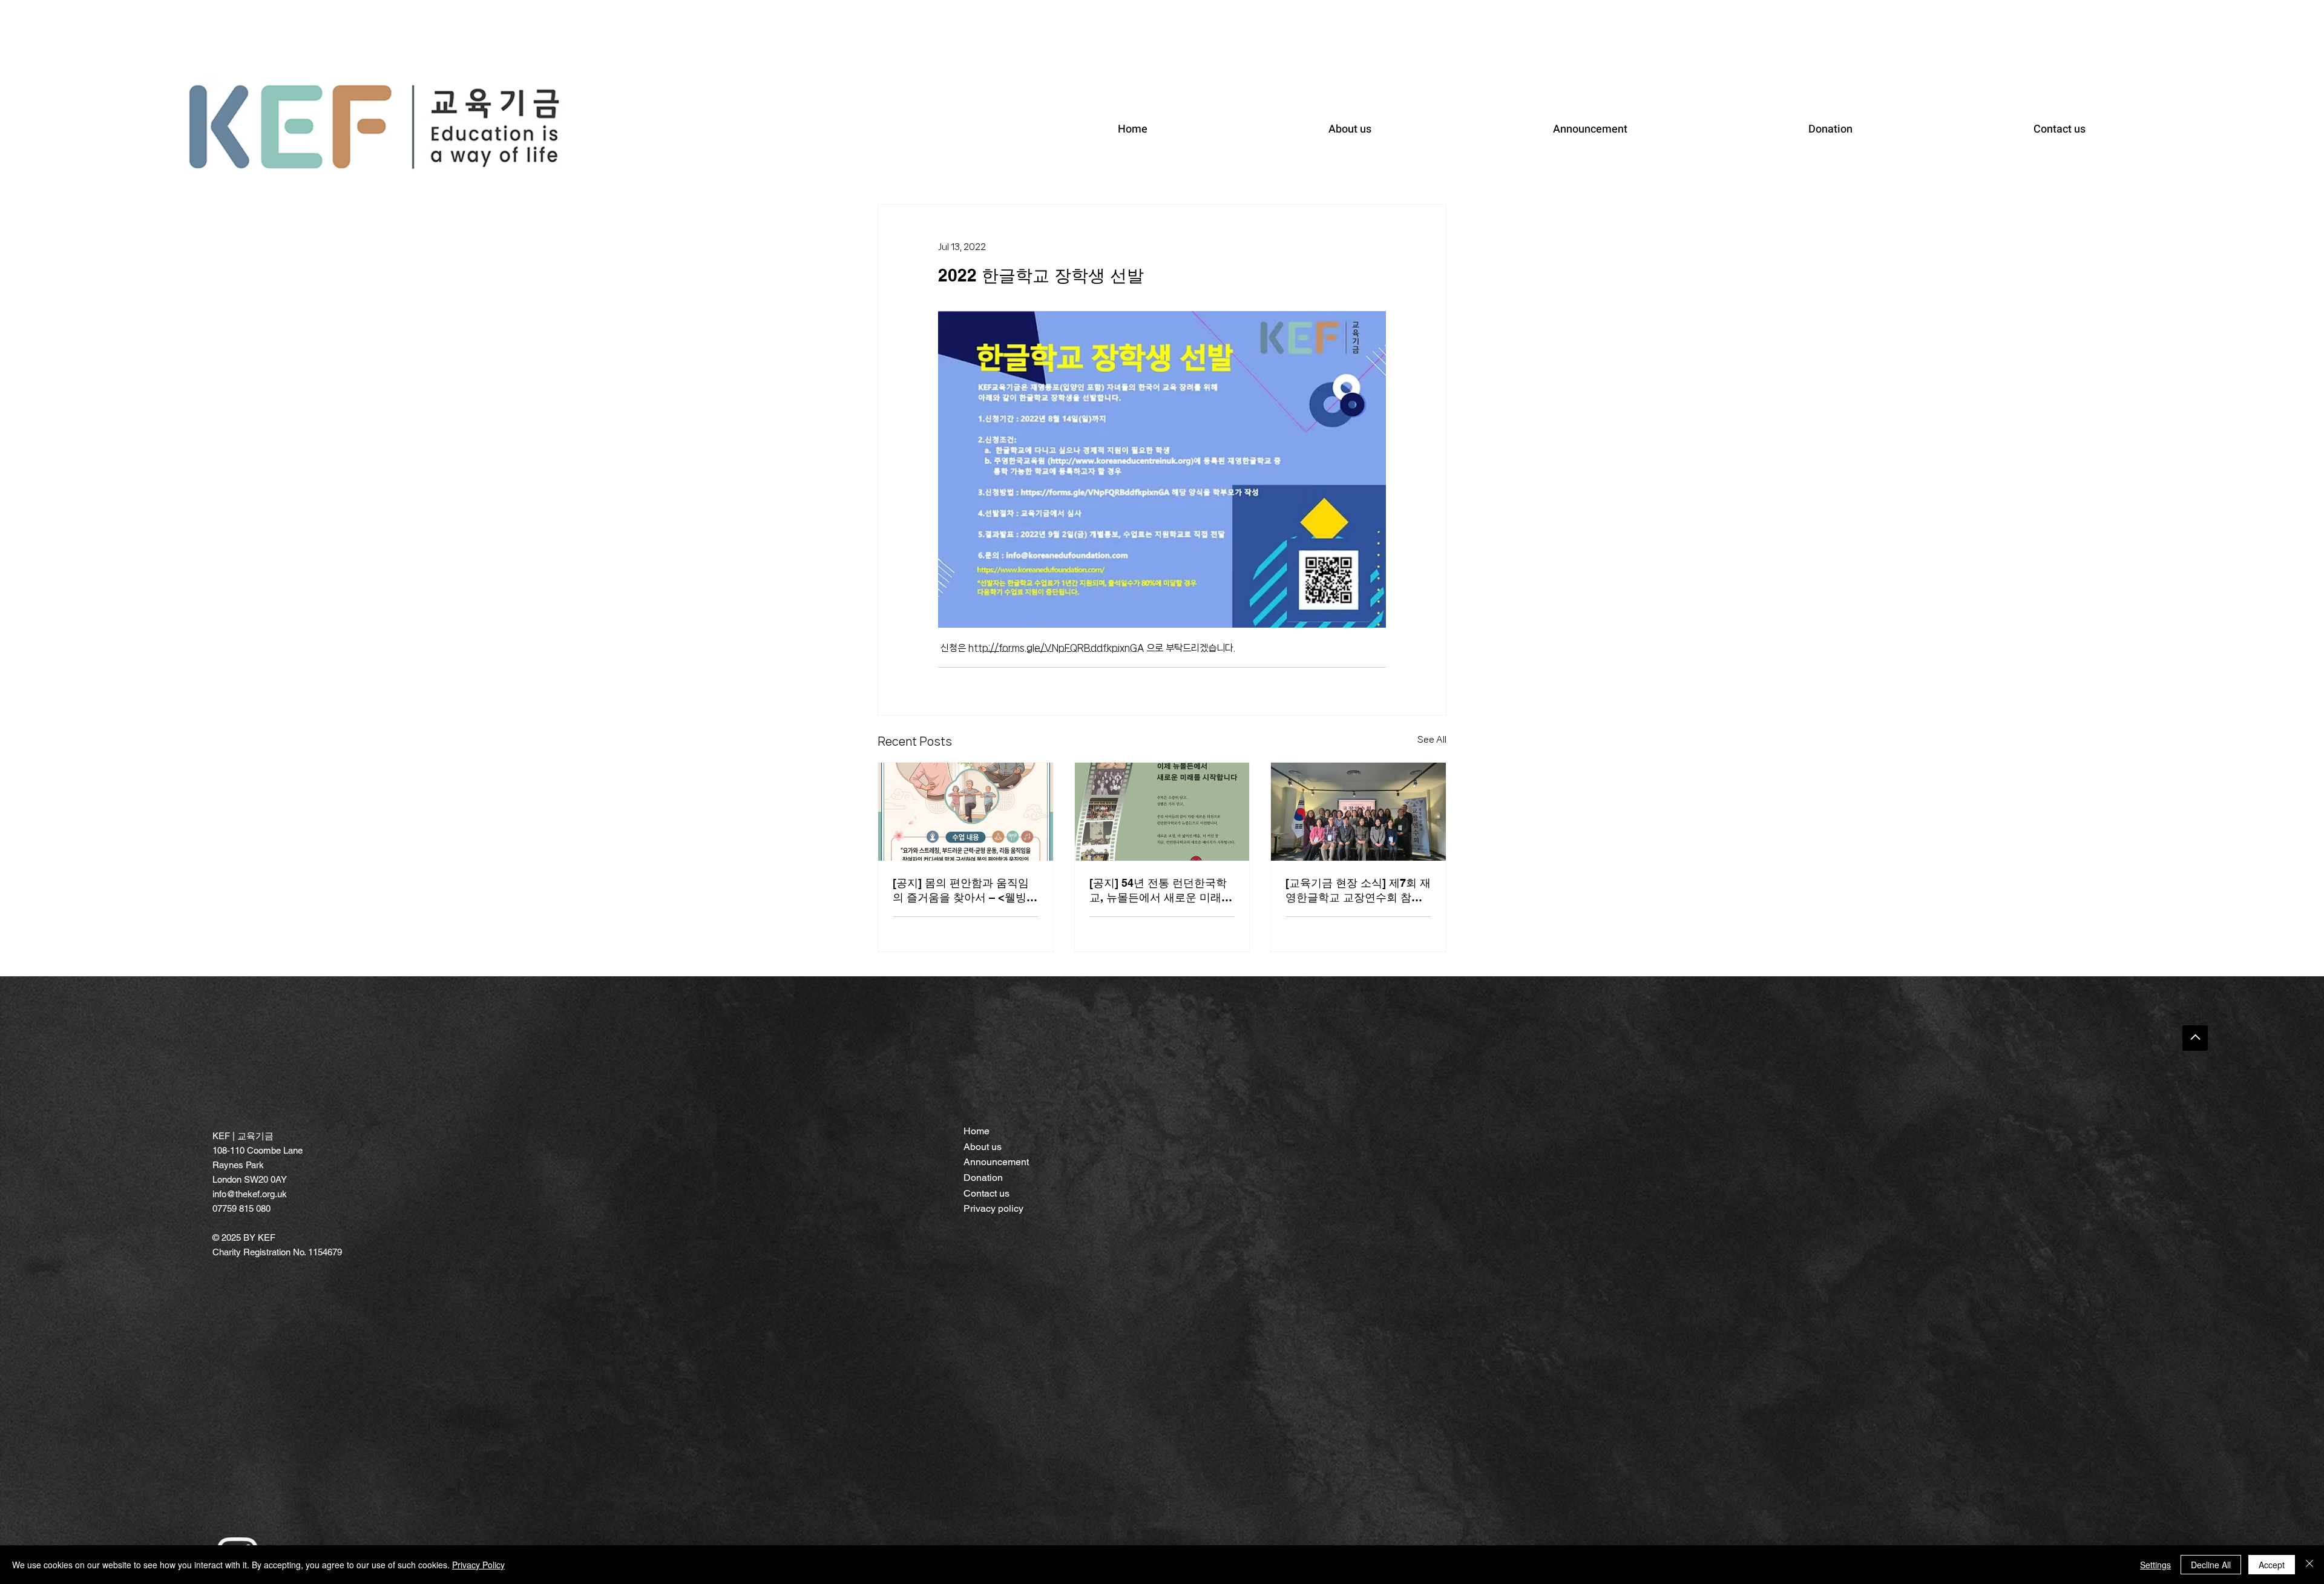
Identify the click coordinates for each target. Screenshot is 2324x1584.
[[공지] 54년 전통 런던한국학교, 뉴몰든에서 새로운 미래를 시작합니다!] (1162, 812)
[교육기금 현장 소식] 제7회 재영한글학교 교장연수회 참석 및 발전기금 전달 (1358, 891)
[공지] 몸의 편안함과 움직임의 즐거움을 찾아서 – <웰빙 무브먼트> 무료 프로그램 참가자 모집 (961, 891)
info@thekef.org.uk (250, 1194)
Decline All (2211, 1565)
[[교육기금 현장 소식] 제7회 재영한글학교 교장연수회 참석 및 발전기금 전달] (1358, 812)
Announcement (996, 1162)
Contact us (986, 1193)
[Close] (2309, 1565)
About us (983, 1147)
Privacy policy (993, 1208)
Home (977, 1131)
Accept (2272, 1565)
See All (1432, 740)
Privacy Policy (478, 1565)
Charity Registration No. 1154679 (277, 1252)
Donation (983, 1178)
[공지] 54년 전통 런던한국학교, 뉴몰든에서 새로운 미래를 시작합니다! (1161, 891)
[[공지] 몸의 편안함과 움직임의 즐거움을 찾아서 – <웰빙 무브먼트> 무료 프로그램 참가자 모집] (966, 812)
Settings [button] (2155, 1565)
